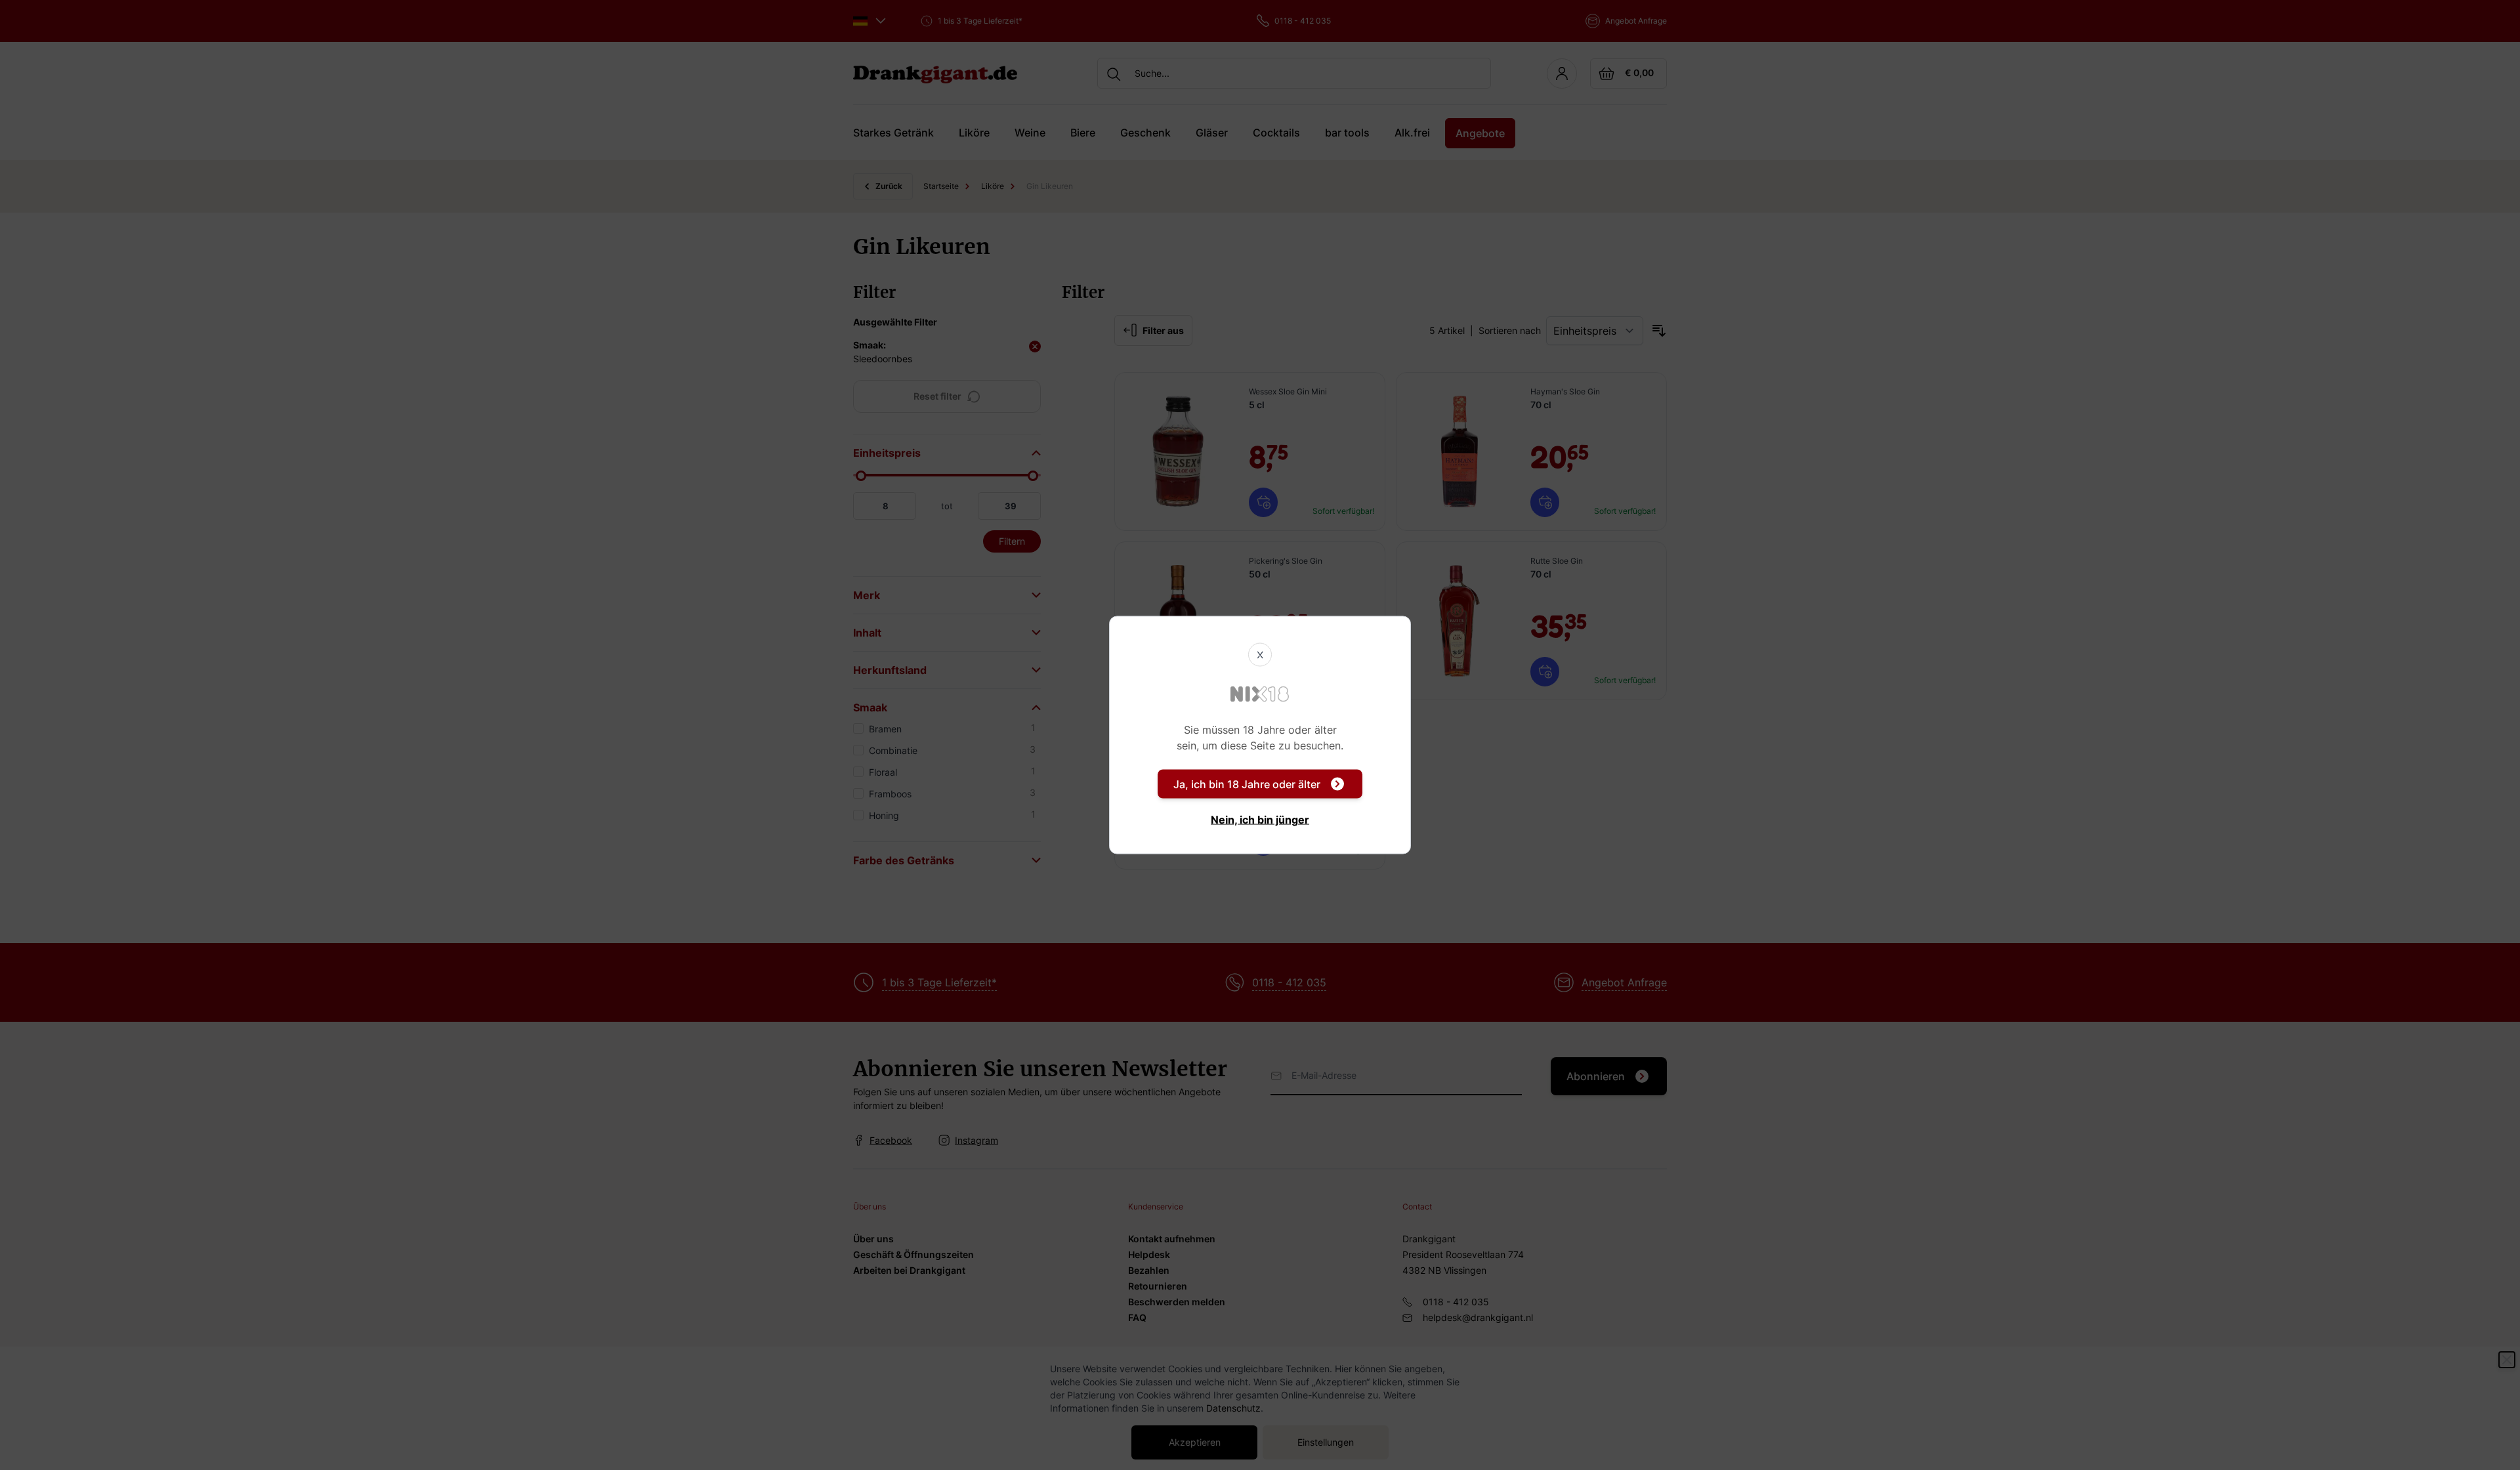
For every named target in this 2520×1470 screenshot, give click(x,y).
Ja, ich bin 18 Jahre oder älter (1247, 784)
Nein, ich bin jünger (1260, 820)
